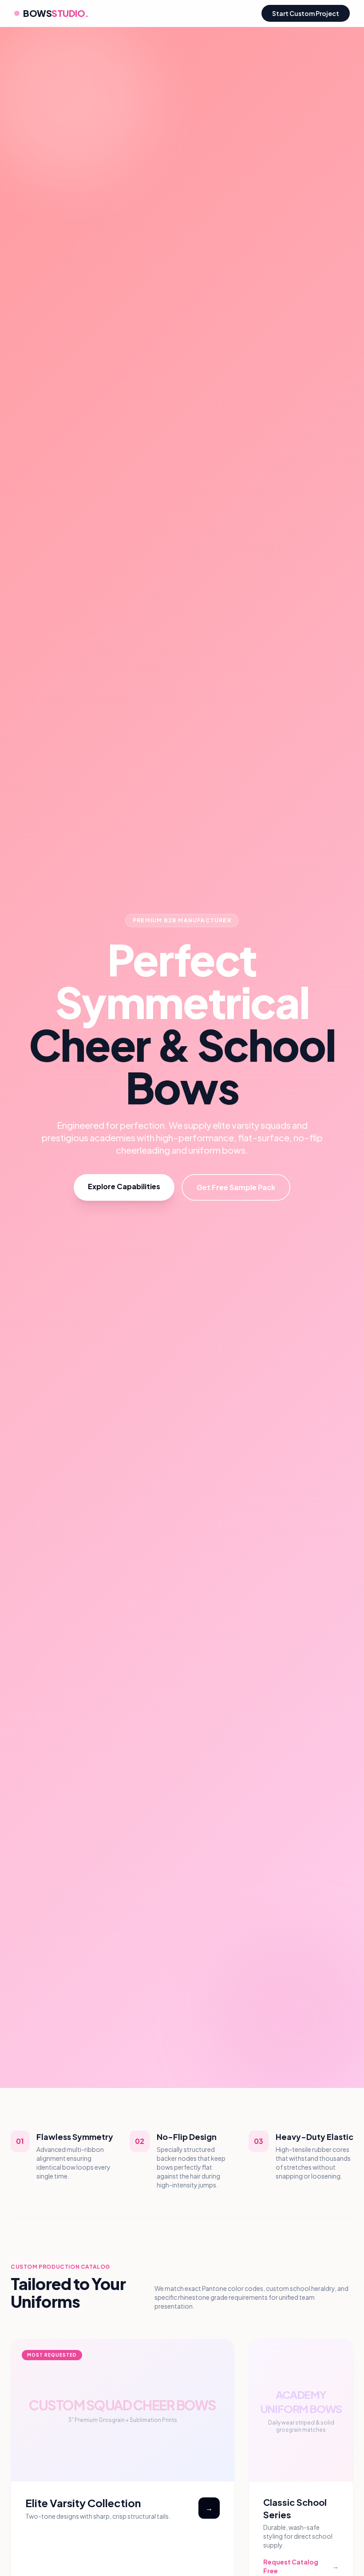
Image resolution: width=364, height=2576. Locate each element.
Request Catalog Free (301, 2566)
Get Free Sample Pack (236, 1187)
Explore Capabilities (124, 1186)
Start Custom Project (306, 13)
